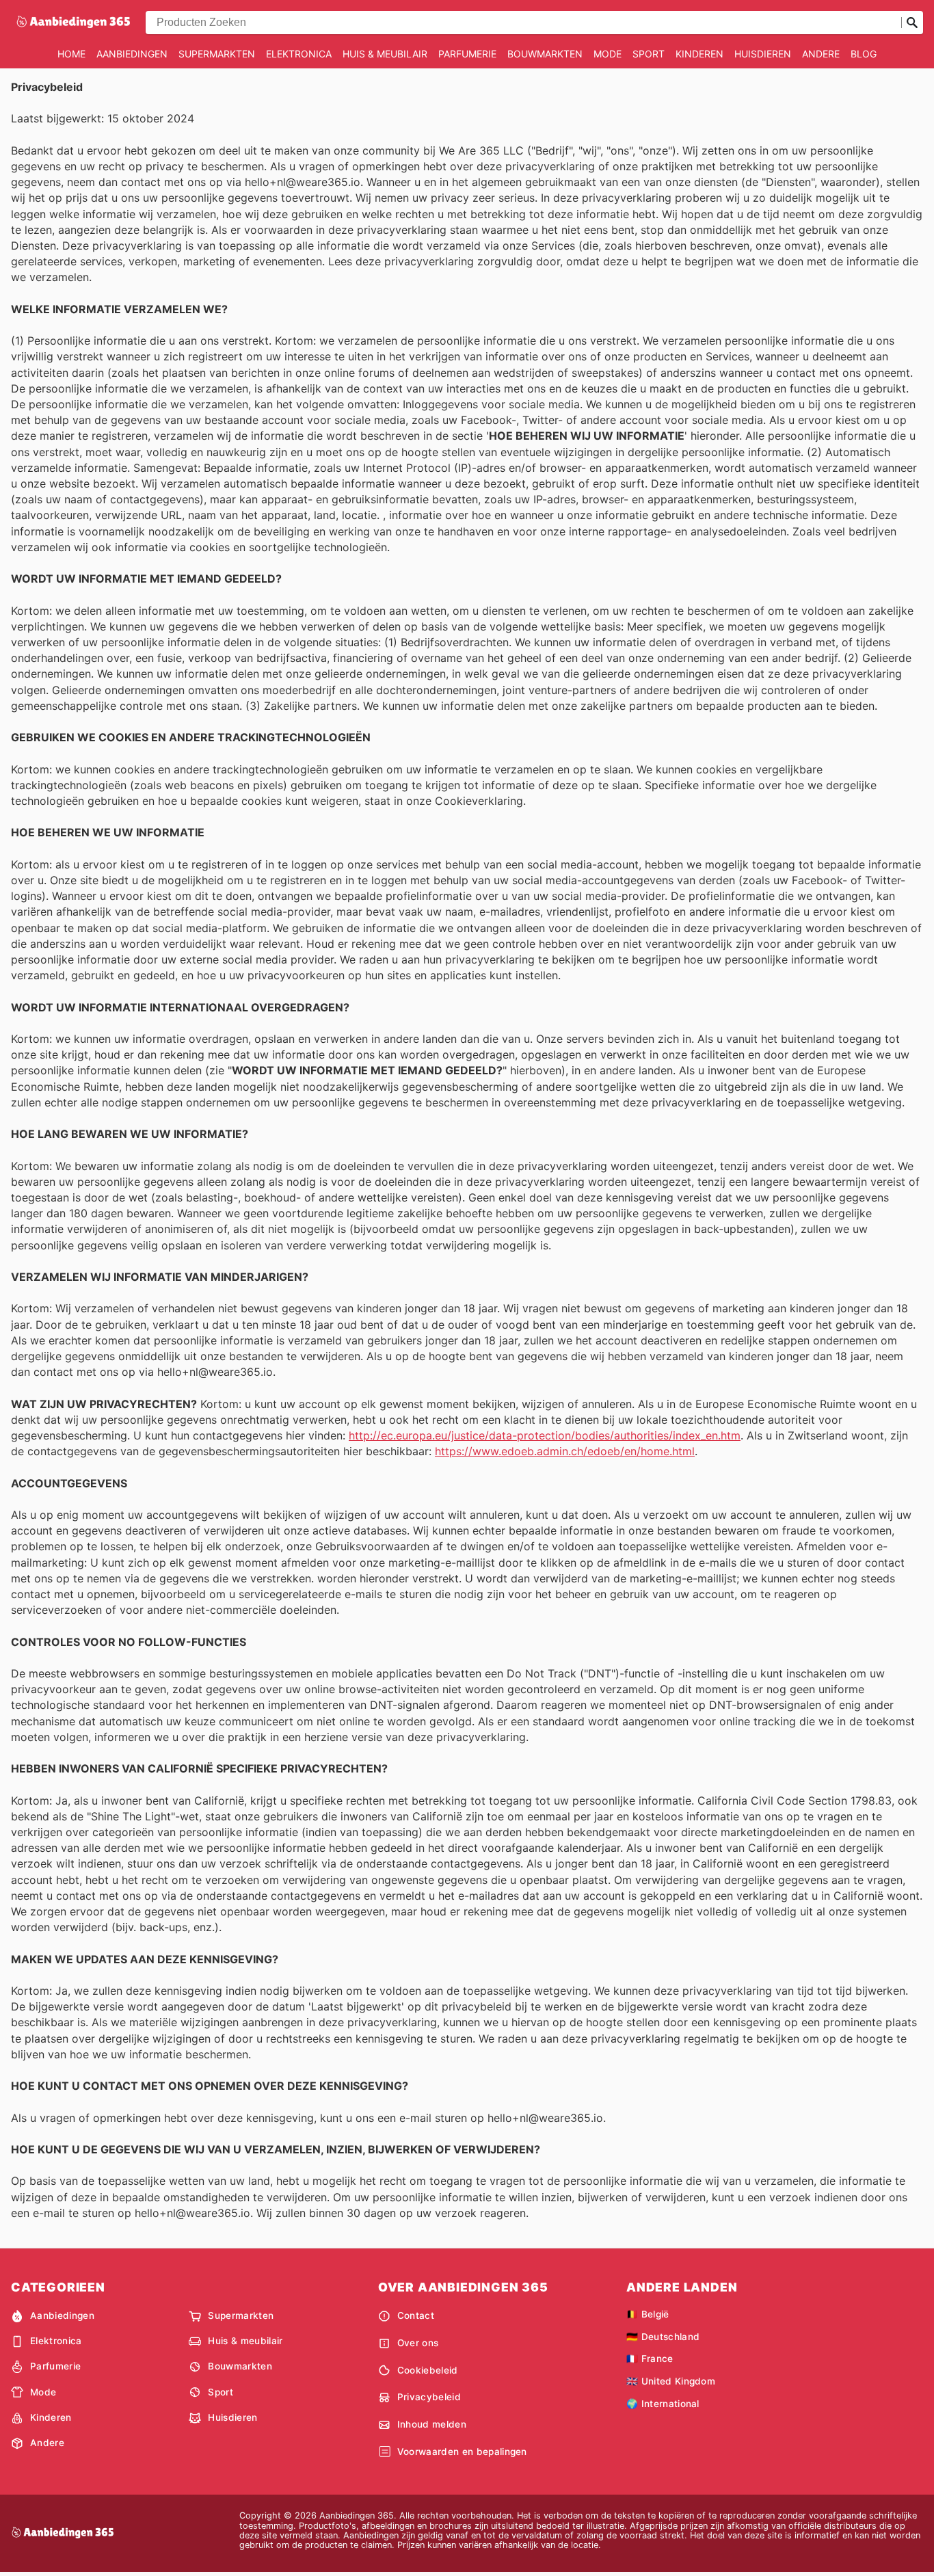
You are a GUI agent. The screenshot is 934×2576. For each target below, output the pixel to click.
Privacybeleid (429, 2397)
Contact (416, 2315)
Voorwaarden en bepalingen (462, 2452)
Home (71, 54)
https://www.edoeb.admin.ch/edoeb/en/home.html (565, 1451)
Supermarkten (217, 54)
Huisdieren (763, 54)
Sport (649, 54)
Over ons (418, 2343)
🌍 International (663, 2404)
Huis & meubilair (385, 54)
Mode (608, 54)
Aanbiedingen (132, 54)
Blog (864, 54)
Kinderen (699, 54)
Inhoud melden (432, 2424)
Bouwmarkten (545, 54)
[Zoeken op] (912, 23)
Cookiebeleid (428, 2370)
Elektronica (299, 54)
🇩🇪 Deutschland (663, 2337)
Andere (821, 54)
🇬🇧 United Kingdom (671, 2381)
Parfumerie (467, 54)
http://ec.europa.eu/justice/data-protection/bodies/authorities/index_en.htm (545, 1435)
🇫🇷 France (650, 2359)
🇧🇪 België (648, 2314)
